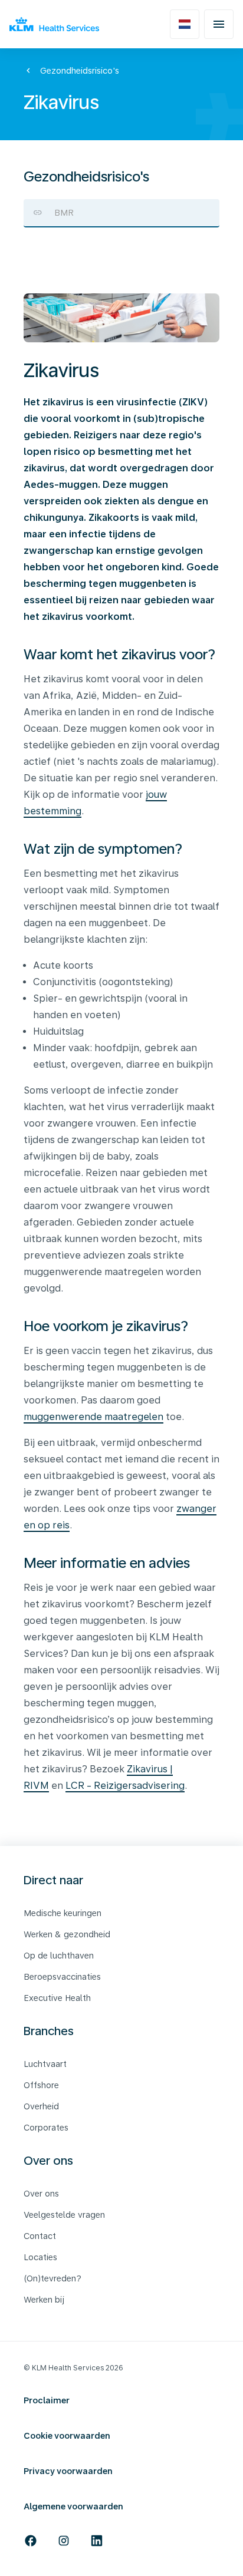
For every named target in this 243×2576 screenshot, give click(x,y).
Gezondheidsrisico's (80, 71)
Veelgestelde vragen (64, 2215)
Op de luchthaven (59, 1956)
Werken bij (44, 2300)
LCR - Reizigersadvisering (125, 1786)
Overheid (41, 2106)
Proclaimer (47, 2400)
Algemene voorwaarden (73, 2506)
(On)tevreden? (52, 2278)
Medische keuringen (63, 1913)
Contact (40, 2236)
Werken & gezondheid (67, 1934)
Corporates (46, 2128)
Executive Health (57, 1998)
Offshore (41, 2085)
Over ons (41, 2194)
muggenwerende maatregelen (93, 1417)
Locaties (40, 2257)
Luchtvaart (45, 2064)
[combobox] (121, 213)
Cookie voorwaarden (67, 2436)
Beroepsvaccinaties (62, 1977)
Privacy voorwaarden (68, 2471)
